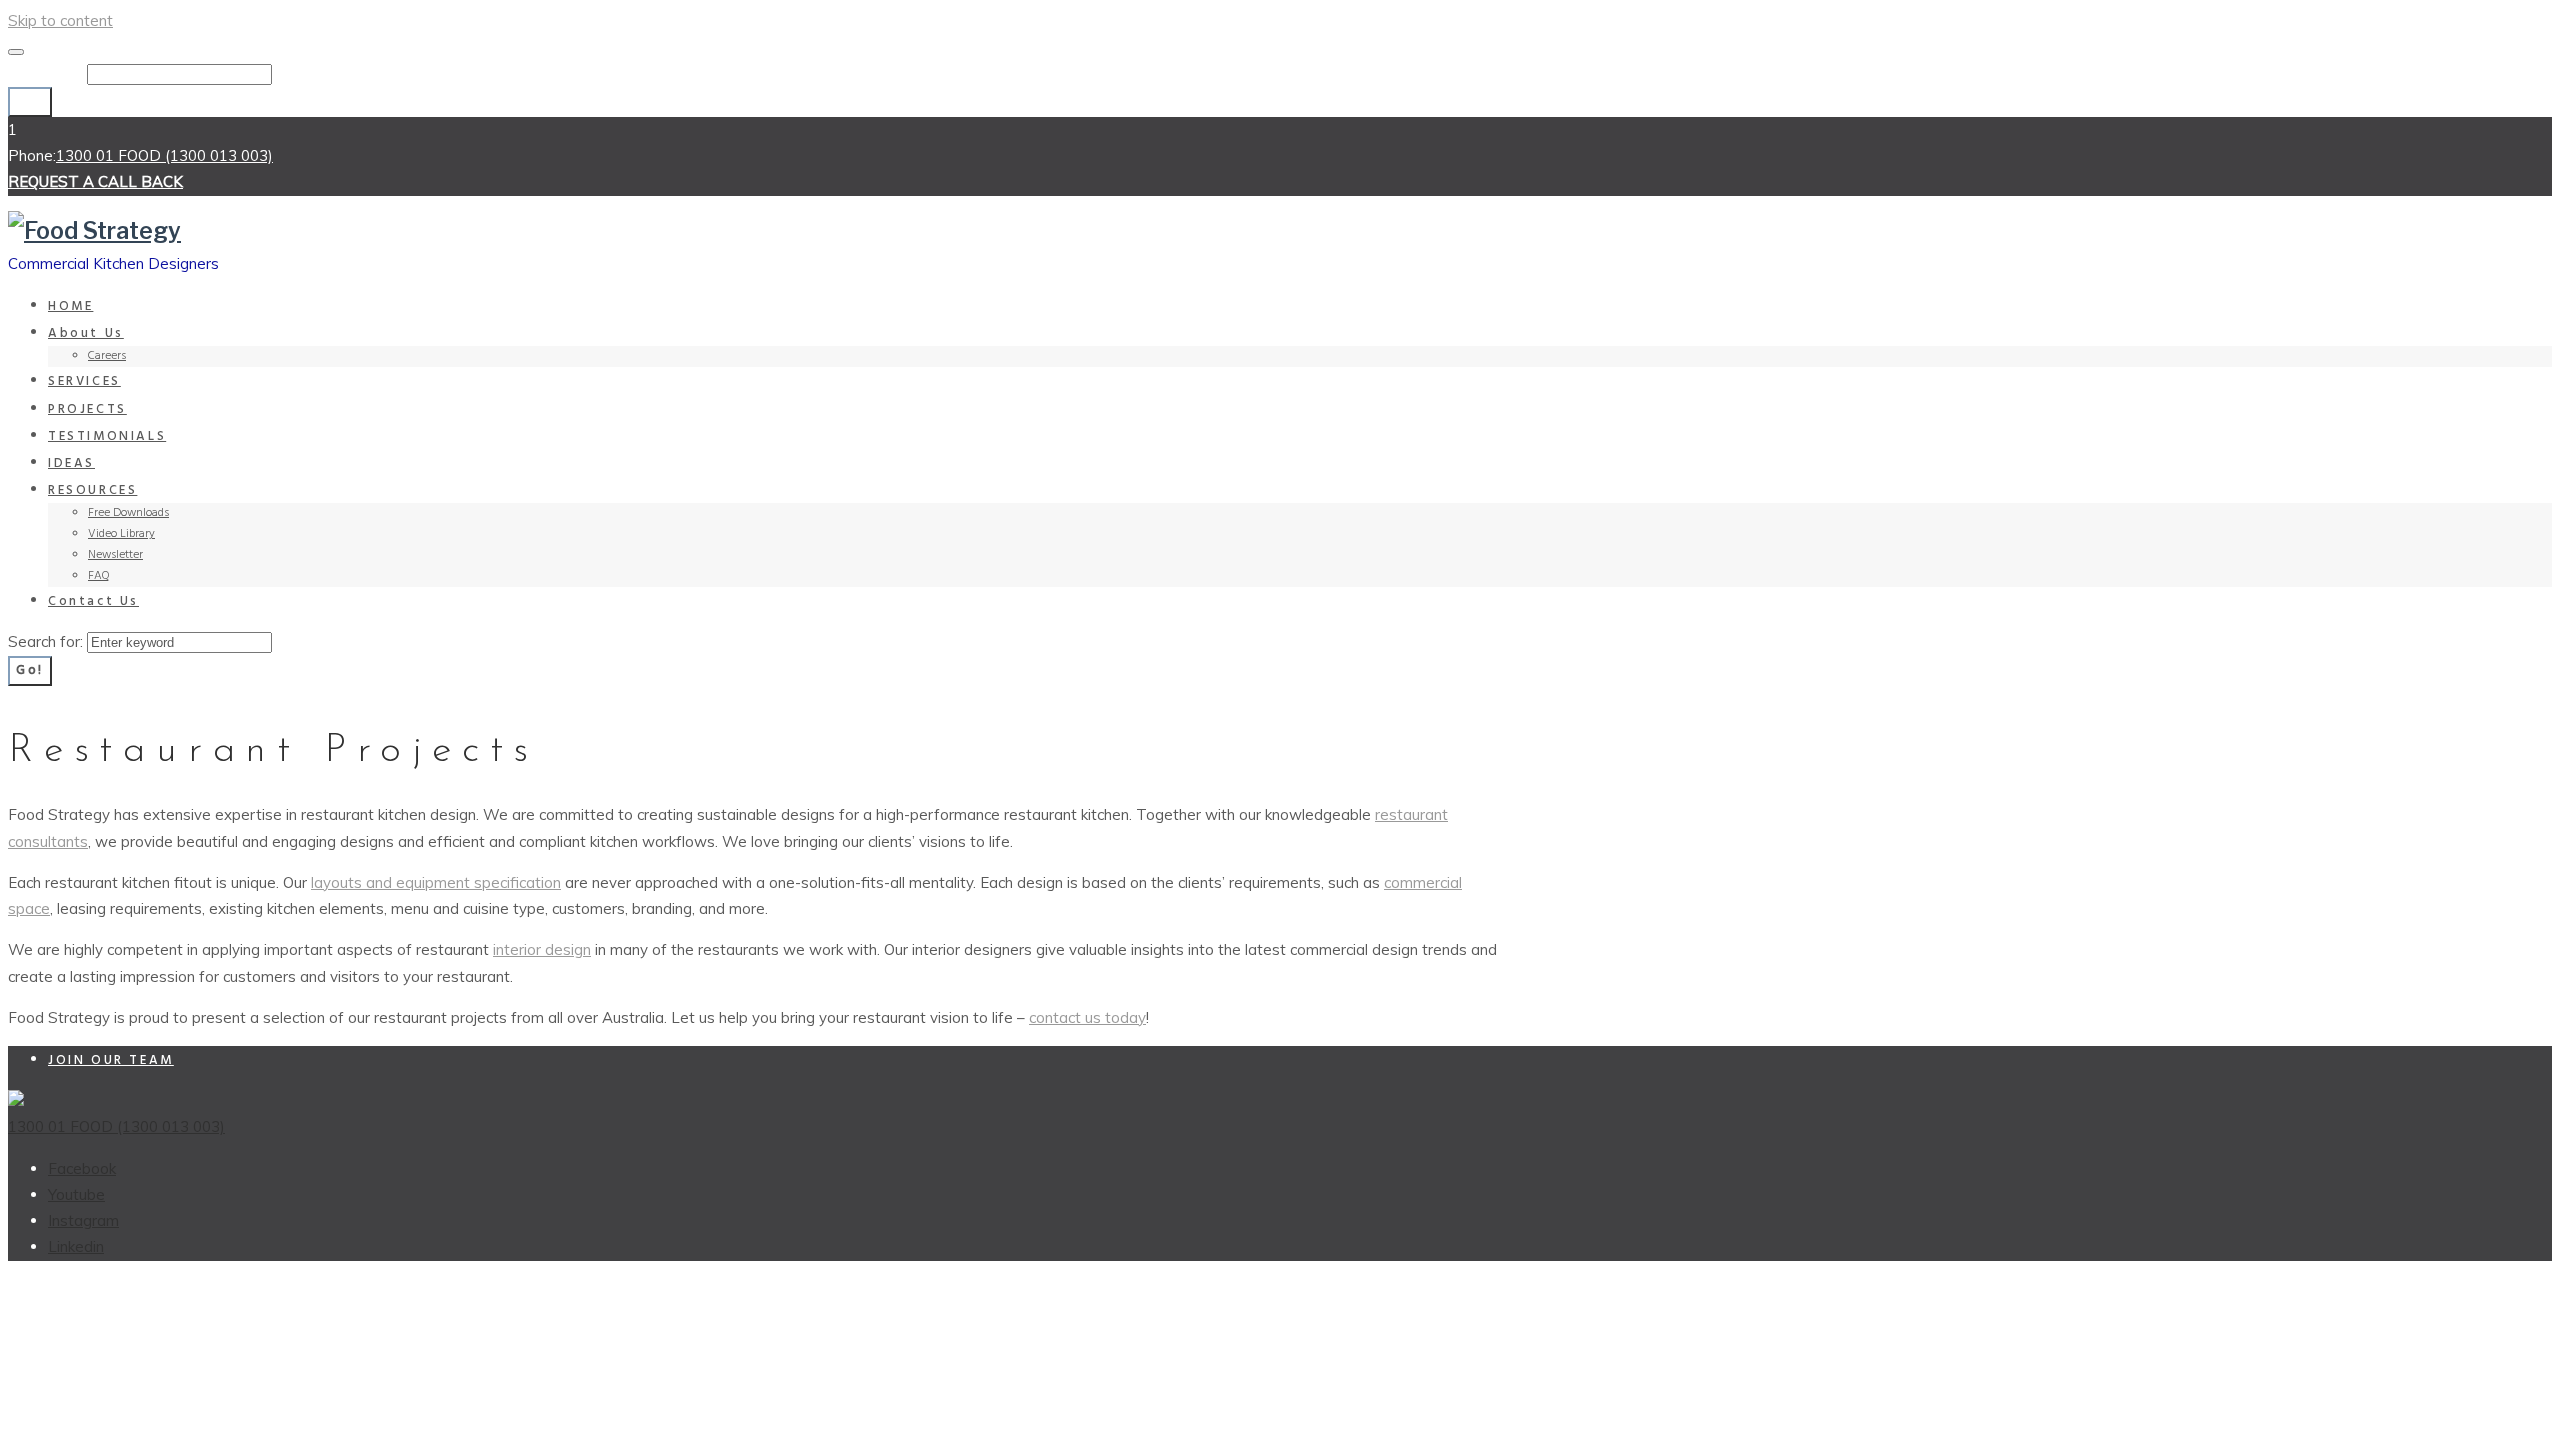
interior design (542, 949)
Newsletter (115, 555)
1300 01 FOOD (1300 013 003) (164, 155)
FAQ (99, 576)
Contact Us (93, 601)
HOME (70, 306)
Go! (30, 101)
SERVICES (84, 381)
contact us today (1087, 1017)
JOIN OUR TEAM (111, 1060)
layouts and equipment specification (436, 882)
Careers (107, 356)
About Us (86, 333)
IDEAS (71, 463)
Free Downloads (128, 513)
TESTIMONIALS (107, 436)
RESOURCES (92, 490)
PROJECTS (87, 409)
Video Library (121, 534)
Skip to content (60, 20)
